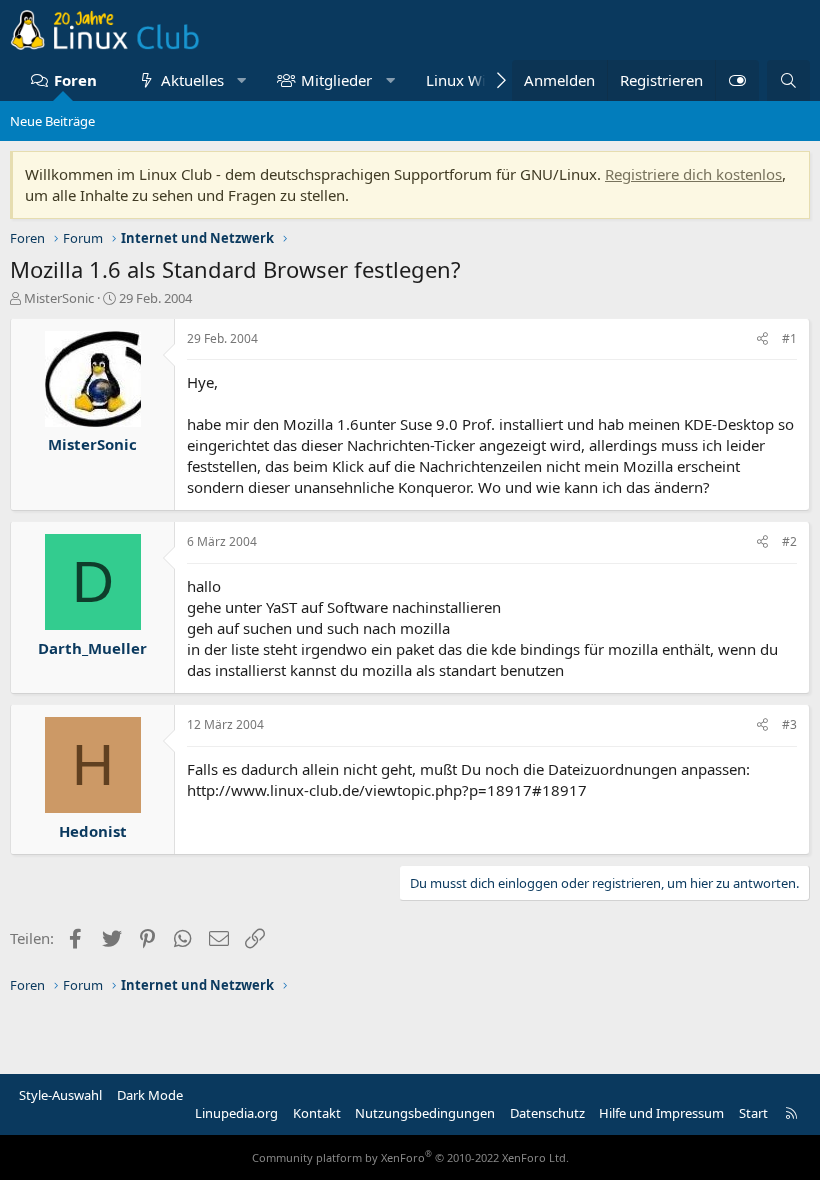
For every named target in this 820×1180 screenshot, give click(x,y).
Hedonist (93, 831)
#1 (789, 338)
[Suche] (788, 80)
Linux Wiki (462, 80)
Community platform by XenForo (410, 1157)
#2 (789, 541)
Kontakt (317, 1113)
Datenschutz (547, 1113)
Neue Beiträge (52, 121)
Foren (75, 80)
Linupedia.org (236, 1113)
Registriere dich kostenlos (693, 174)
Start (753, 1113)
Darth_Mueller (92, 648)
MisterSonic (59, 298)
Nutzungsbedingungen (425, 1113)
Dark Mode (150, 1095)
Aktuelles (192, 80)
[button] (241, 80)
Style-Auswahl (60, 1095)
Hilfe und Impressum (661, 1113)
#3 (789, 724)
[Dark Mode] (737, 80)
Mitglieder (336, 80)
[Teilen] (762, 339)
